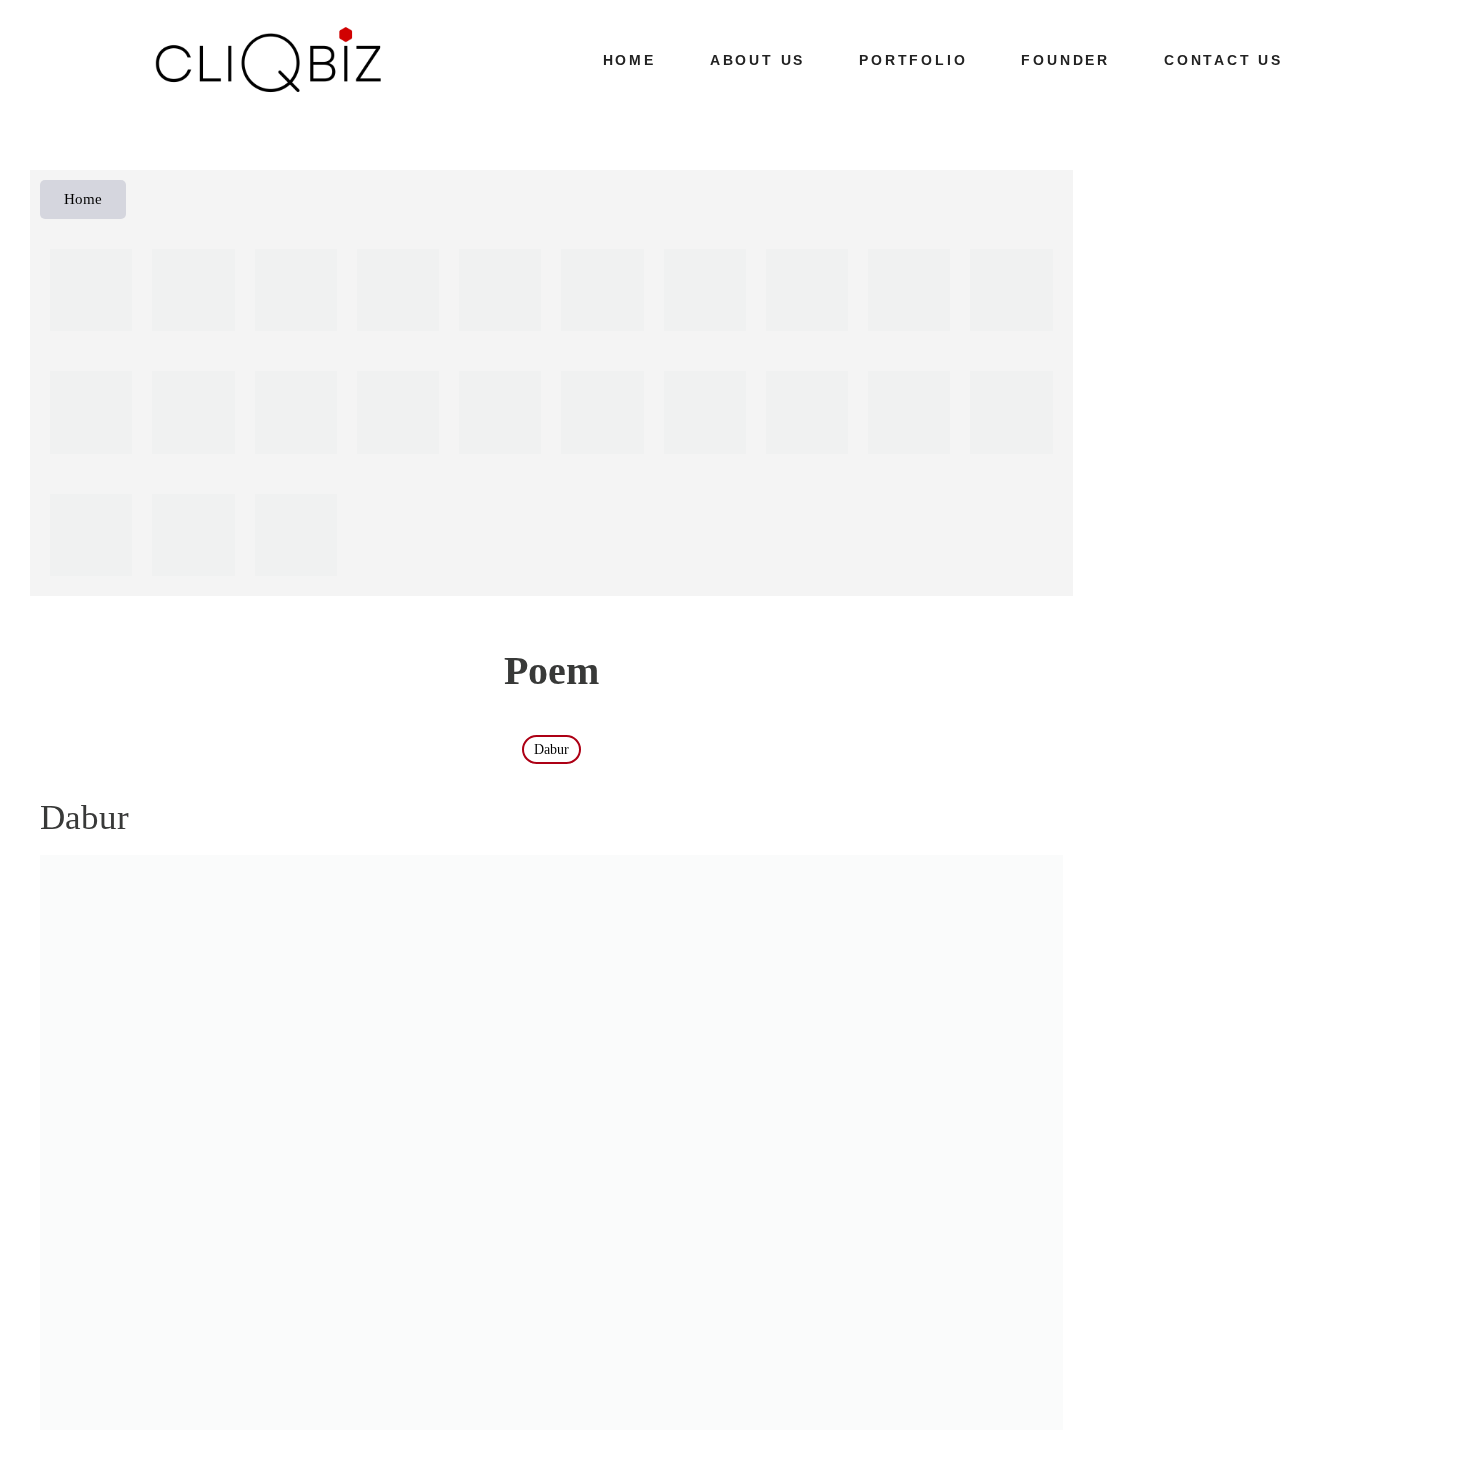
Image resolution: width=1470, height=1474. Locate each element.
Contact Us (1223, 60)
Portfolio (913, 60)
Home (629, 60)
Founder (1065, 60)
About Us (757, 60)
